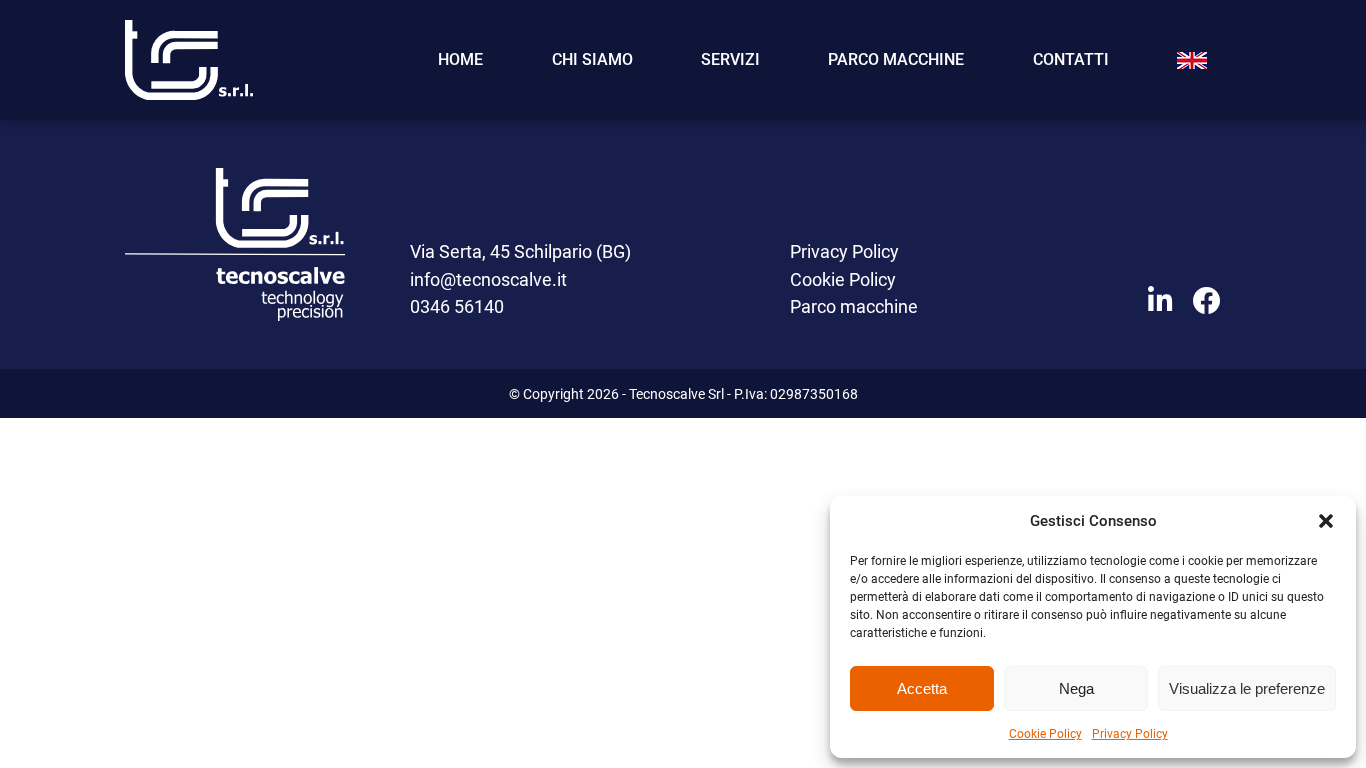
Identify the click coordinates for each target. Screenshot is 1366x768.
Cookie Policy (1045, 733)
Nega (1076, 688)
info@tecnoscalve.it (488, 279)
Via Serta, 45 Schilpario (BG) (520, 251)
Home (460, 59)
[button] (1326, 521)
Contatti (1071, 59)
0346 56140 (457, 306)
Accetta (922, 688)
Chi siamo (592, 59)
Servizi (730, 59)
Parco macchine (896, 59)
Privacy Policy (1130, 733)
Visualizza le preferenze (1247, 688)
